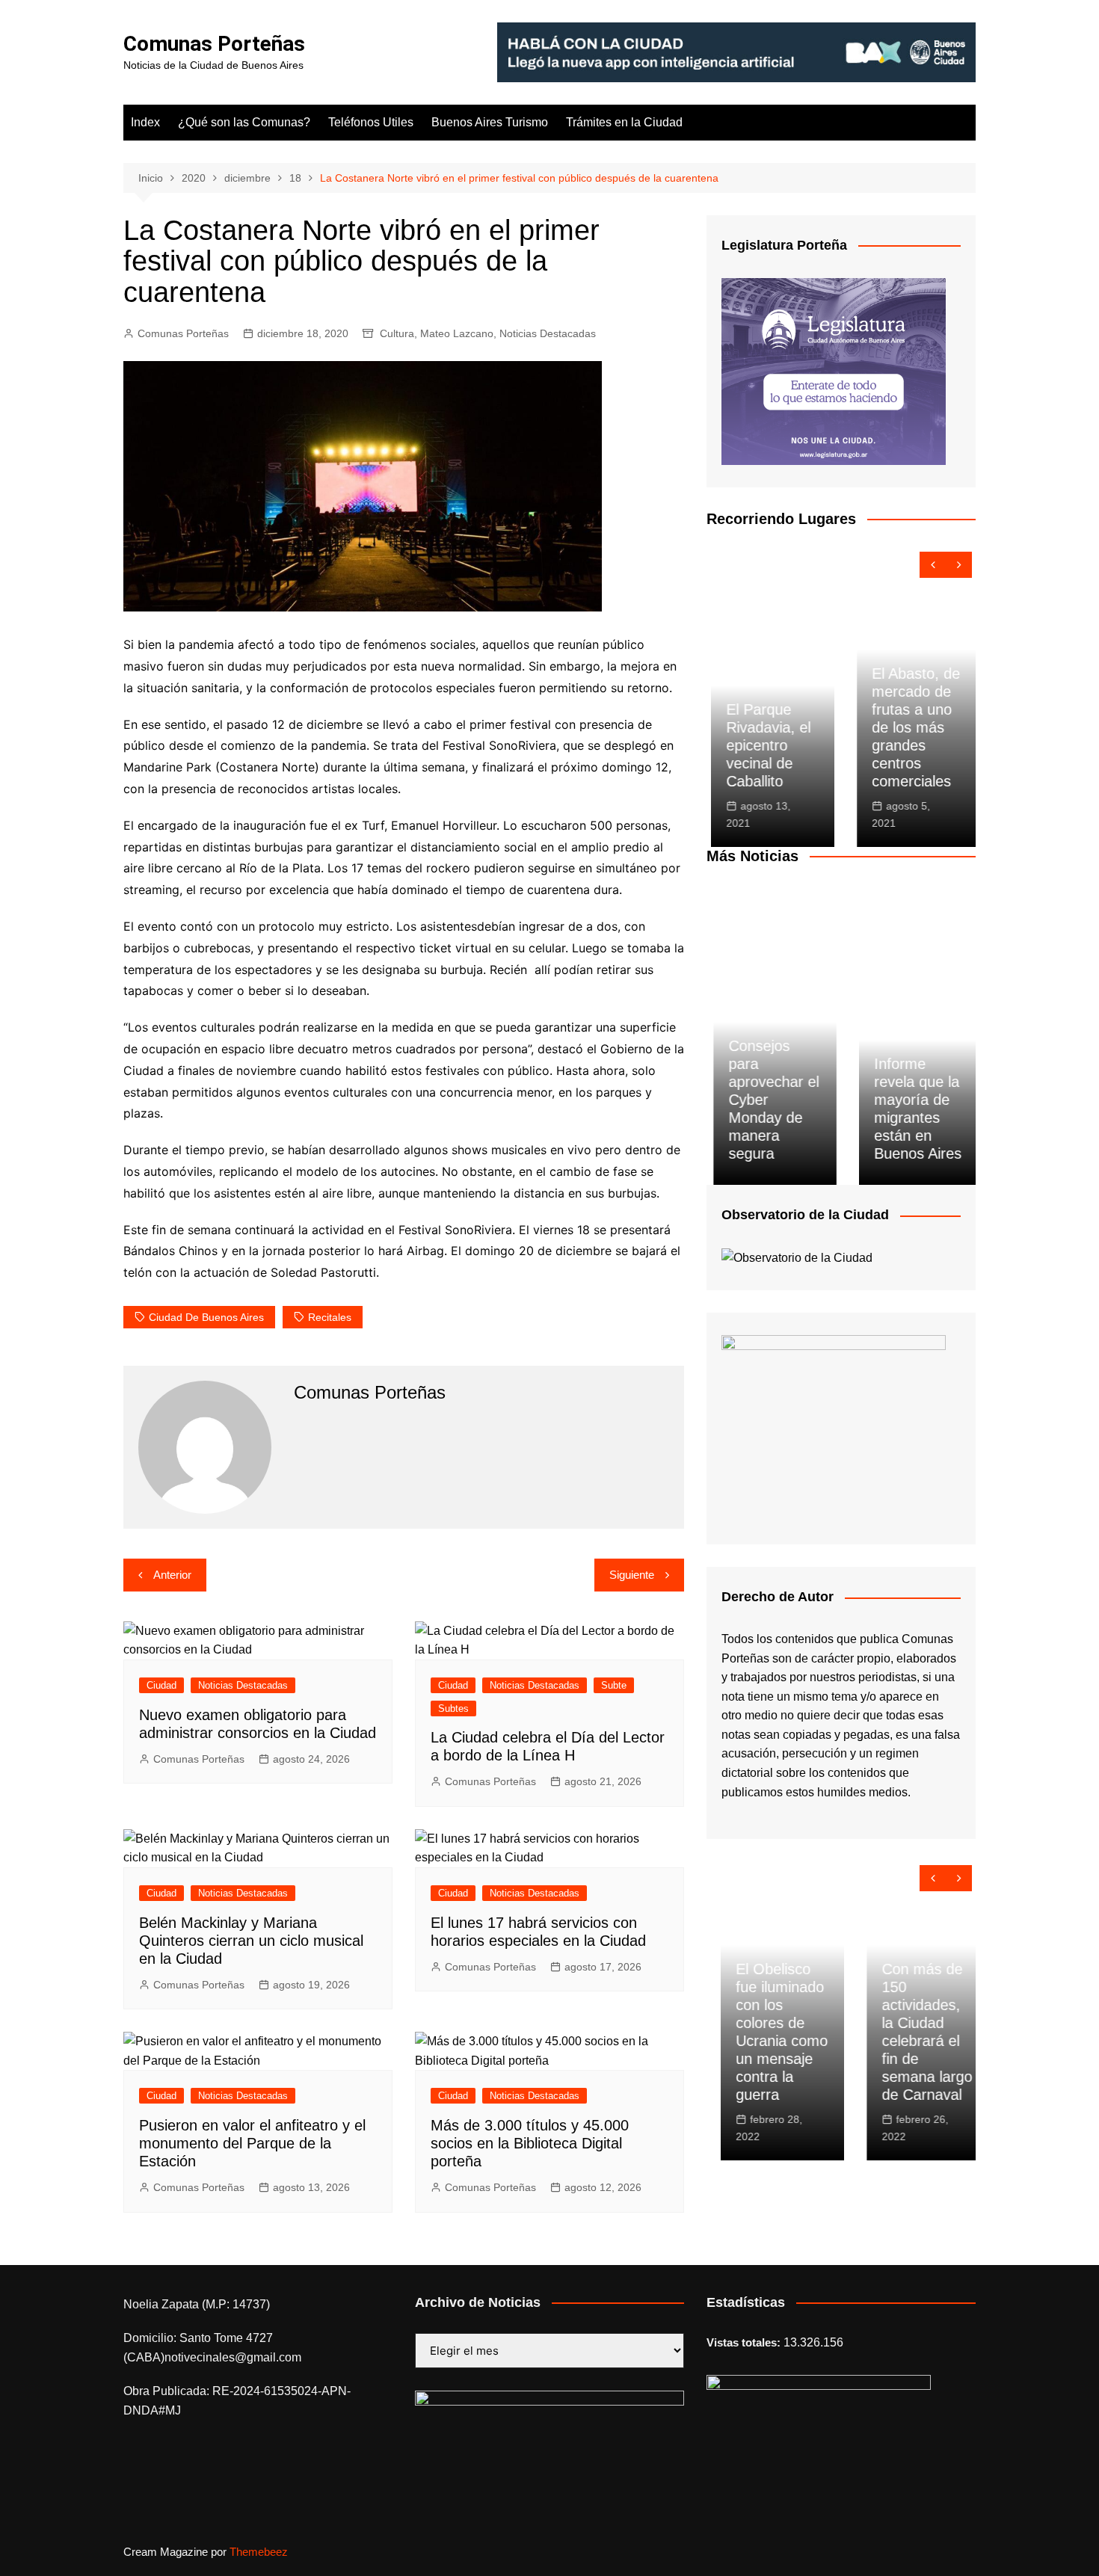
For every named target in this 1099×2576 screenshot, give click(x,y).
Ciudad (161, 1685)
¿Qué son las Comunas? (244, 122)
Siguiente (632, 1575)
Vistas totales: (745, 2342)
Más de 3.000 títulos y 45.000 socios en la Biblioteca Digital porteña (530, 2143)
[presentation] (933, 565)
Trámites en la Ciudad (624, 122)
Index (145, 122)
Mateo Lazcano (457, 333)
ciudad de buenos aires (206, 1317)
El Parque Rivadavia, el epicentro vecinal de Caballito (764, 745)
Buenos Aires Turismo (490, 122)
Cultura (397, 333)
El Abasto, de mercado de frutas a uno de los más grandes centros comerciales (911, 727)
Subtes (453, 1708)
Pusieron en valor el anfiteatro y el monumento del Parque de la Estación (252, 2143)
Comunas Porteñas (214, 44)
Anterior (172, 1575)
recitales (330, 1317)
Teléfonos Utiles (371, 122)
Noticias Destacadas (548, 333)
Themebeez (259, 2552)
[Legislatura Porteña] (834, 370)
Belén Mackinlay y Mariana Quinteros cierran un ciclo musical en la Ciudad (251, 1941)
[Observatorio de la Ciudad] (797, 1257)
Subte (614, 1685)
